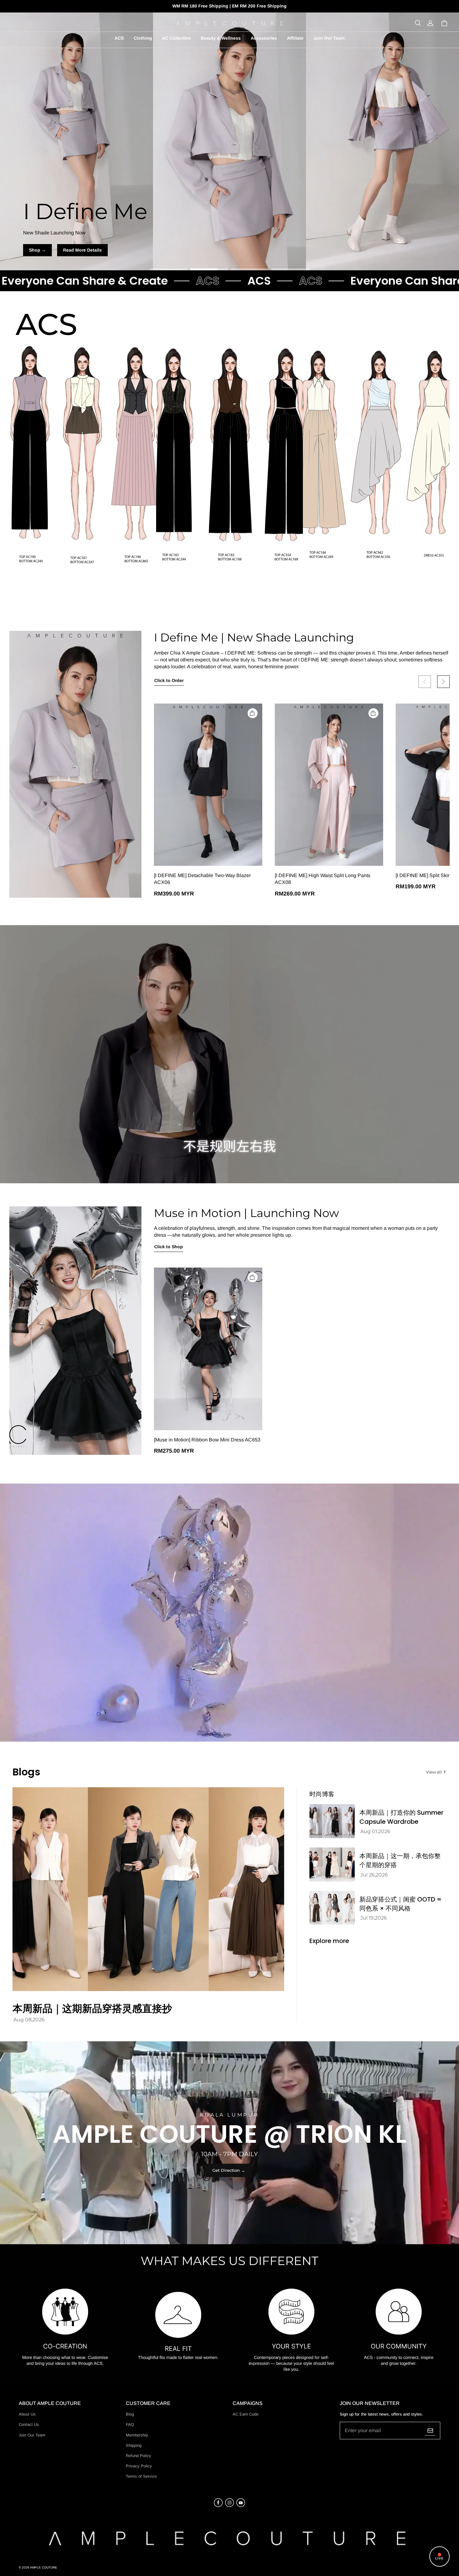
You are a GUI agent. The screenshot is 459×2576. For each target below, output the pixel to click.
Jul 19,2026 (374, 1918)
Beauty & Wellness (221, 38)
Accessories (264, 38)
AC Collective (176, 38)
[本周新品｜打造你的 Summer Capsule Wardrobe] (332, 1821)
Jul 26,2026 (374, 1875)
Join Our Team (329, 38)
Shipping (134, 2445)
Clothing (143, 38)
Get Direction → (229, 2170)
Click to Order (169, 680)
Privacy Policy (139, 2466)
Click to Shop (169, 1247)
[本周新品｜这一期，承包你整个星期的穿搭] (332, 1865)
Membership (137, 2435)
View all (434, 1772)
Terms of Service (141, 2476)
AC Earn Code (246, 2414)
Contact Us (29, 2424)
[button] (418, 23)
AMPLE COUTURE (44, 2567)
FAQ (130, 2424)
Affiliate (295, 38)
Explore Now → (230, 250)
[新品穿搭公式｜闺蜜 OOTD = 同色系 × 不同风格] (332, 1908)
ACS (119, 38)
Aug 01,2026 (375, 1831)
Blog (130, 2414)
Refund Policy (138, 2456)
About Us (27, 2414)
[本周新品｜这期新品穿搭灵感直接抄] (148, 1889)
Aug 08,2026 (29, 2020)
